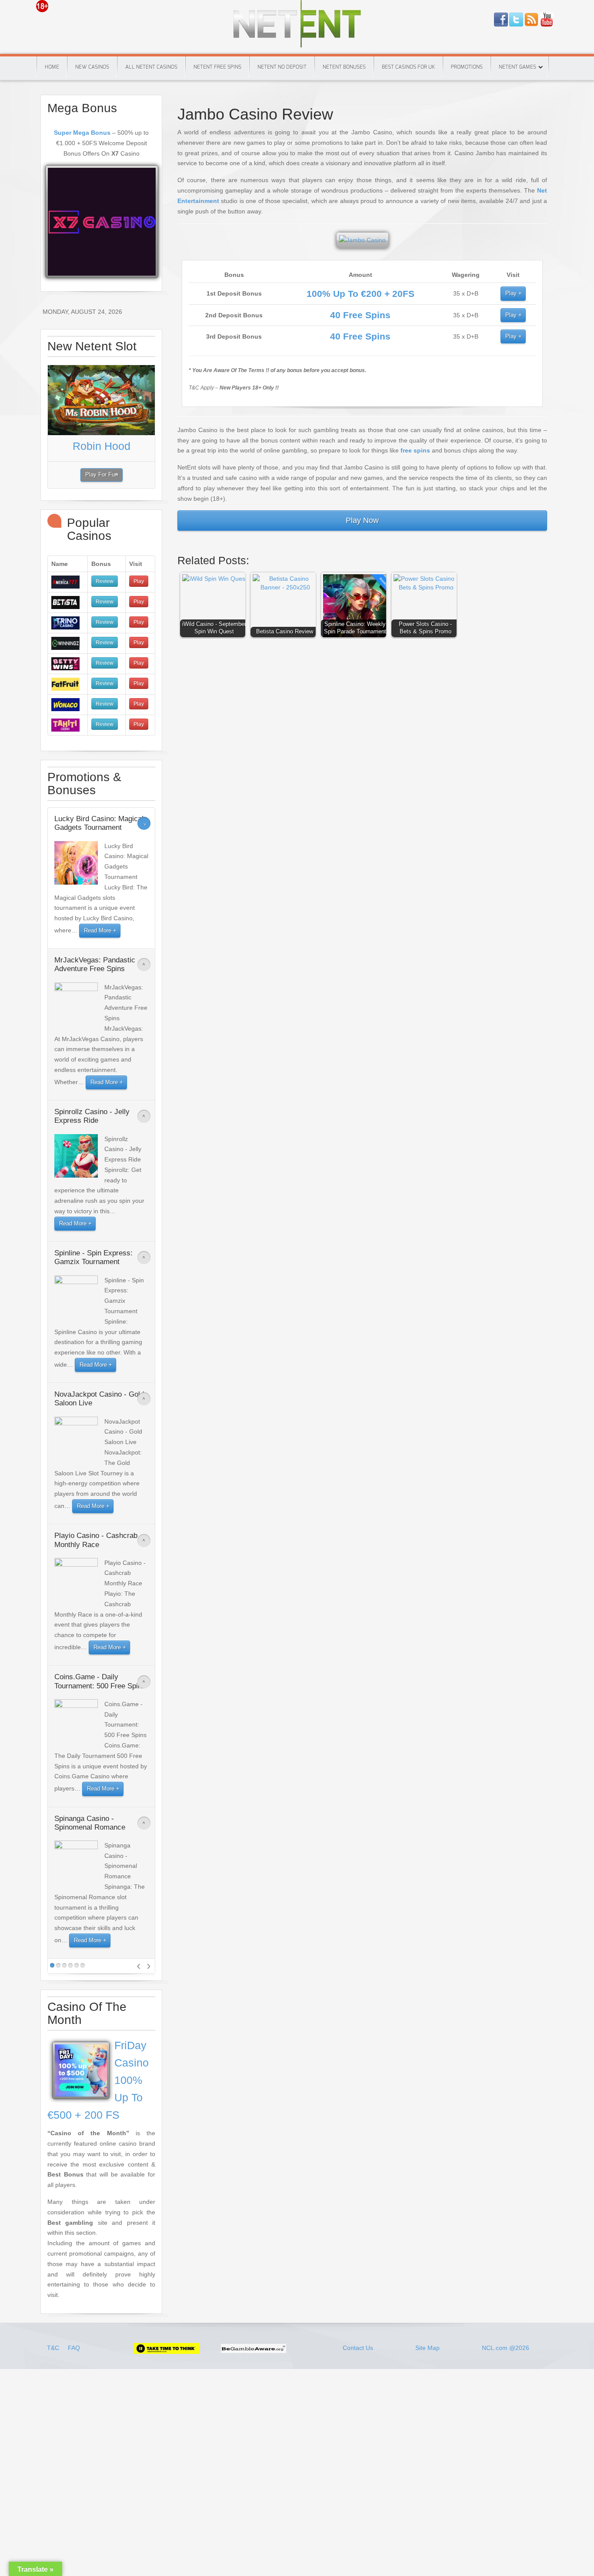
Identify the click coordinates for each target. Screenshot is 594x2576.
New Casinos (92, 67)
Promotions (467, 67)
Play (511, 293)
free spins (415, 450)
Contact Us (358, 2348)
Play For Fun (102, 475)
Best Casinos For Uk (408, 67)
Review (105, 581)
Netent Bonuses (344, 67)
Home (52, 67)
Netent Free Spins (217, 67)
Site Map (427, 2348)
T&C (54, 2348)
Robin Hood (102, 446)
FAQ (74, 2348)
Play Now (362, 520)
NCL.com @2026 (506, 2348)
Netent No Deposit (282, 67)
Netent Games (517, 67)
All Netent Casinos (151, 67)
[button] (215, 607)
